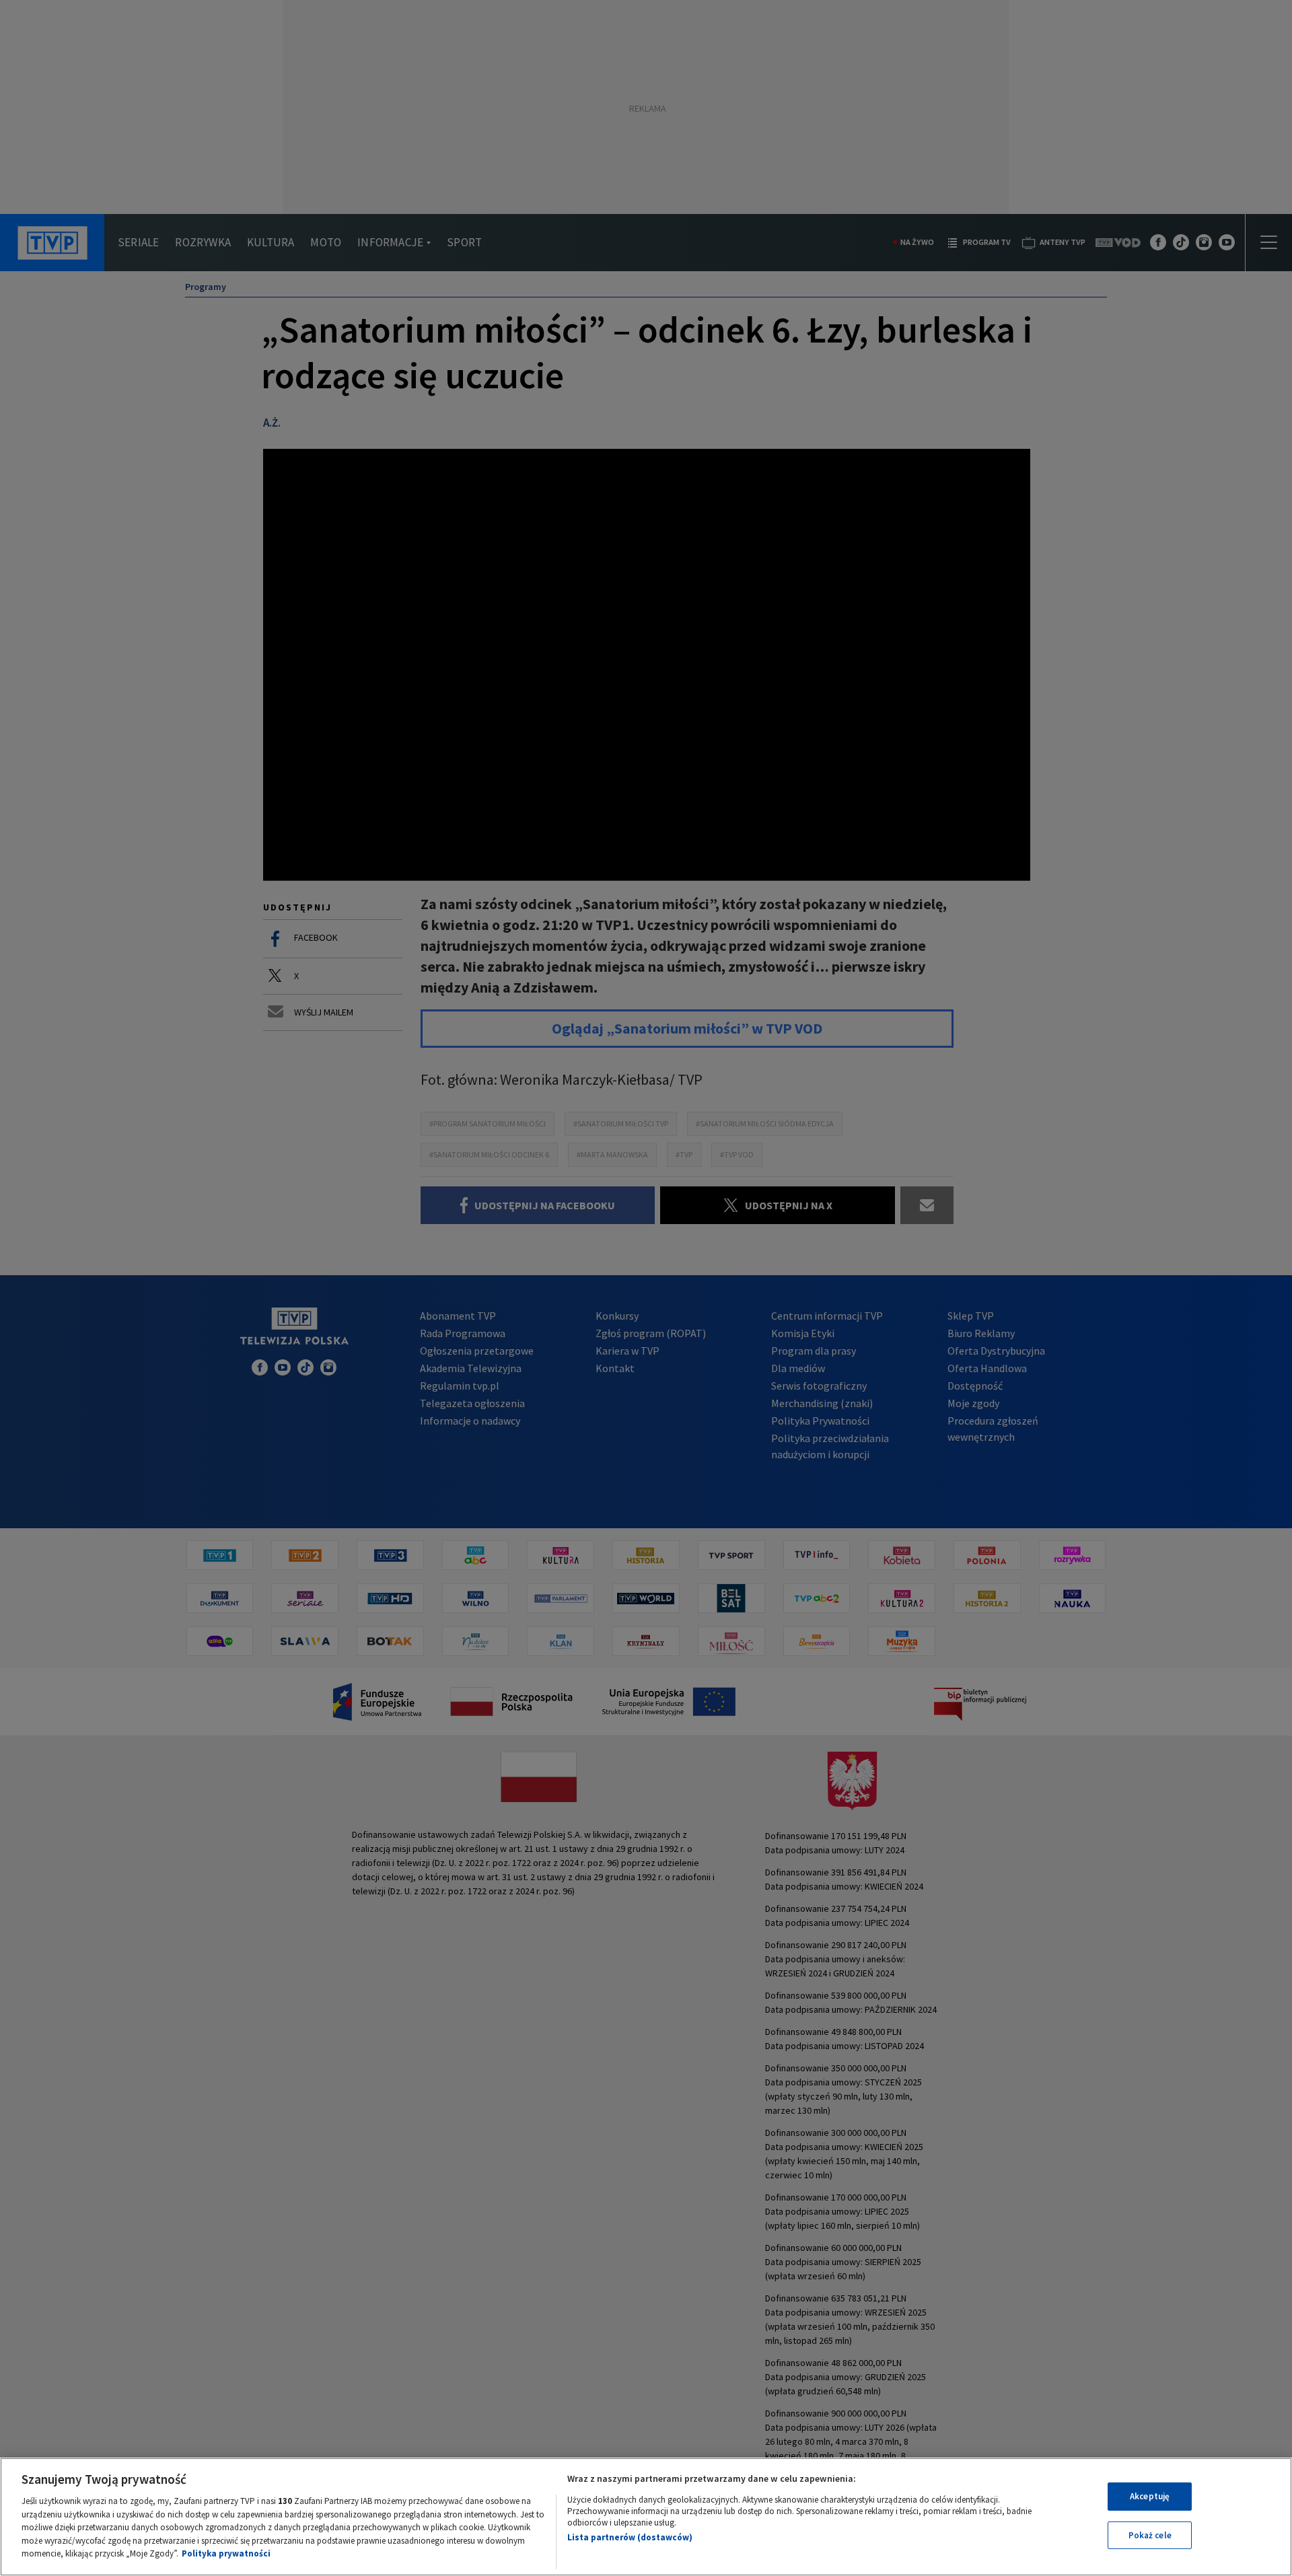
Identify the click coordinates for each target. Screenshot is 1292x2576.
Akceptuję (1150, 2496)
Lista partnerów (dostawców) (630, 2537)
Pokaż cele (1150, 2535)
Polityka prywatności (226, 2553)
